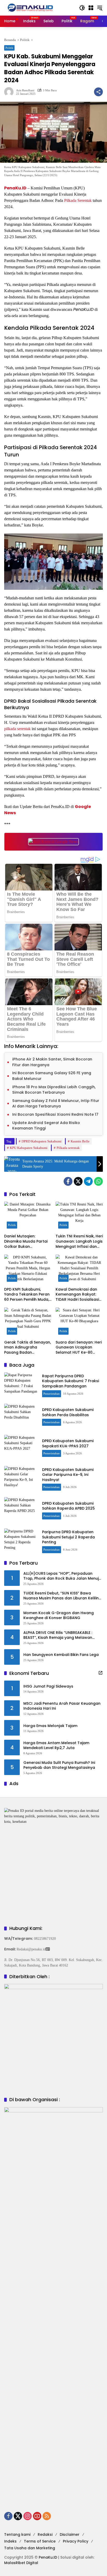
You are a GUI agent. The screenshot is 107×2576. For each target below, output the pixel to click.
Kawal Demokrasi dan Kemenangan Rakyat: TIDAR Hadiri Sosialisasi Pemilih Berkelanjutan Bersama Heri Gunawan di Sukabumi (78, 1295)
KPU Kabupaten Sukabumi (29, 1148)
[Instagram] (28, 2516)
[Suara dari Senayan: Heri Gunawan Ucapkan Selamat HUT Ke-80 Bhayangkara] (79, 1322)
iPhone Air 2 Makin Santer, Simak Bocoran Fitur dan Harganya (52, 1062)
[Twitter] (78, 1181)
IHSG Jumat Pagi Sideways (48, 1686)
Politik (9, 48)
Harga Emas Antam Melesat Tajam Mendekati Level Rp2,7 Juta (56, 1746)
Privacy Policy (76, 2541)
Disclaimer (70, 2534)
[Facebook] (68, 1181)
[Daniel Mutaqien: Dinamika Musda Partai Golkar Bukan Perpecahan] (28, 1216)
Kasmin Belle (80, 1141)
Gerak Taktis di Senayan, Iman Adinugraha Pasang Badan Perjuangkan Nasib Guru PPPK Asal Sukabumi (28, 1348)
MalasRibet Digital (21, 2563)
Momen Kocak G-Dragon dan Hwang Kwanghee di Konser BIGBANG (59, 1616)
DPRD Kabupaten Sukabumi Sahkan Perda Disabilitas (68, 1412)
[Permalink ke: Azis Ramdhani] (10, 92)
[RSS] (47, 2516)
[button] (82, 8)
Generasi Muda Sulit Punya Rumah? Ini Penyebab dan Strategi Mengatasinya (59, 1765)
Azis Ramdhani (25, 90)
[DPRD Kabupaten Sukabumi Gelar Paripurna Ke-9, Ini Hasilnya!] (21, 1479)
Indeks (10, 2541)
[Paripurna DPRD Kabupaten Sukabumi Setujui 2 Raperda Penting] (21, 1542)
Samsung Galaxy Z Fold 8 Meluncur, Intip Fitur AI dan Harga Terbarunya (56, 1104)
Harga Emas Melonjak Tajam (50, 1726)
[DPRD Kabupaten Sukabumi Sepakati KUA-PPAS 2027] (21, 1448)
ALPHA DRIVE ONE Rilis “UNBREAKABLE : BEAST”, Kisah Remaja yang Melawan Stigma (58, 1635)
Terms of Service (40, 2541)
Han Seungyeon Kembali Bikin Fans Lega (61, 1655)
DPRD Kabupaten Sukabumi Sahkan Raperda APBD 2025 (68, 1506)
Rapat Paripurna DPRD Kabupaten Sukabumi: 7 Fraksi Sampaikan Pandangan (71, 1381)
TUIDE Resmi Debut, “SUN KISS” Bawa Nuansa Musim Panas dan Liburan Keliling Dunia (62, 1596)
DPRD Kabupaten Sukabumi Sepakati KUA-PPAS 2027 (68, 1443)
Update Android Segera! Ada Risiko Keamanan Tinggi (46, 1126)
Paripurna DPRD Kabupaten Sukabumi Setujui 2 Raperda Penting (68, 1537)
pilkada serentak (17, 729)
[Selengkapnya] (101, 1673)
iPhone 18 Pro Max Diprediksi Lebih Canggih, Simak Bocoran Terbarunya (54, 1090)
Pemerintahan (52, 1394)
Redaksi (45, 2534)
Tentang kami (17, 2534)
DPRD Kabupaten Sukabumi (42, 1141)
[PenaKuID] (30, 7)
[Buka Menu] (91, 8)
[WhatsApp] (98, 1181)
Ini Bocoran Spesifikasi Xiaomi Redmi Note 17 (55, 1114)
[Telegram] (88, 1181)
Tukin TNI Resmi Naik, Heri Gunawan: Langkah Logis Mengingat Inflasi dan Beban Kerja (79, 1241)
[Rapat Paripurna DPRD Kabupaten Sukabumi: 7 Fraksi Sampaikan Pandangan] (21, 1385)
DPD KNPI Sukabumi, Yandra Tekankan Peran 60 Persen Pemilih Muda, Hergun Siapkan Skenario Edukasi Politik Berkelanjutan (28, 1295)
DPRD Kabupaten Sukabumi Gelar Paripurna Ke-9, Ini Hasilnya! (68, 1475)
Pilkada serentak (68, 1148)
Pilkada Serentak (78, 200)
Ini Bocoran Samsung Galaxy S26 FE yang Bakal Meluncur (52, 1076)
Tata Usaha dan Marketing (30, 2548)
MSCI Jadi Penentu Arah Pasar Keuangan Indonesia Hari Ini (62, 1706)
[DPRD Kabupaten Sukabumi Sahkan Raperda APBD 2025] (21, 1510)
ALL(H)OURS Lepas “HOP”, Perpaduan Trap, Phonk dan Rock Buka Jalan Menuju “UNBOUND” (62, 1576)
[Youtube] (37, 2516)
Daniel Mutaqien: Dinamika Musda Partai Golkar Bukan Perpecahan (26, 1241)
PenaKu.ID (15, 188)
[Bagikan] (98, 92)
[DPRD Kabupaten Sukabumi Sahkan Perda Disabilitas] (21, 1417)
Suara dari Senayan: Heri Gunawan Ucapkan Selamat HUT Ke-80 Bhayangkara (79, 1348)
